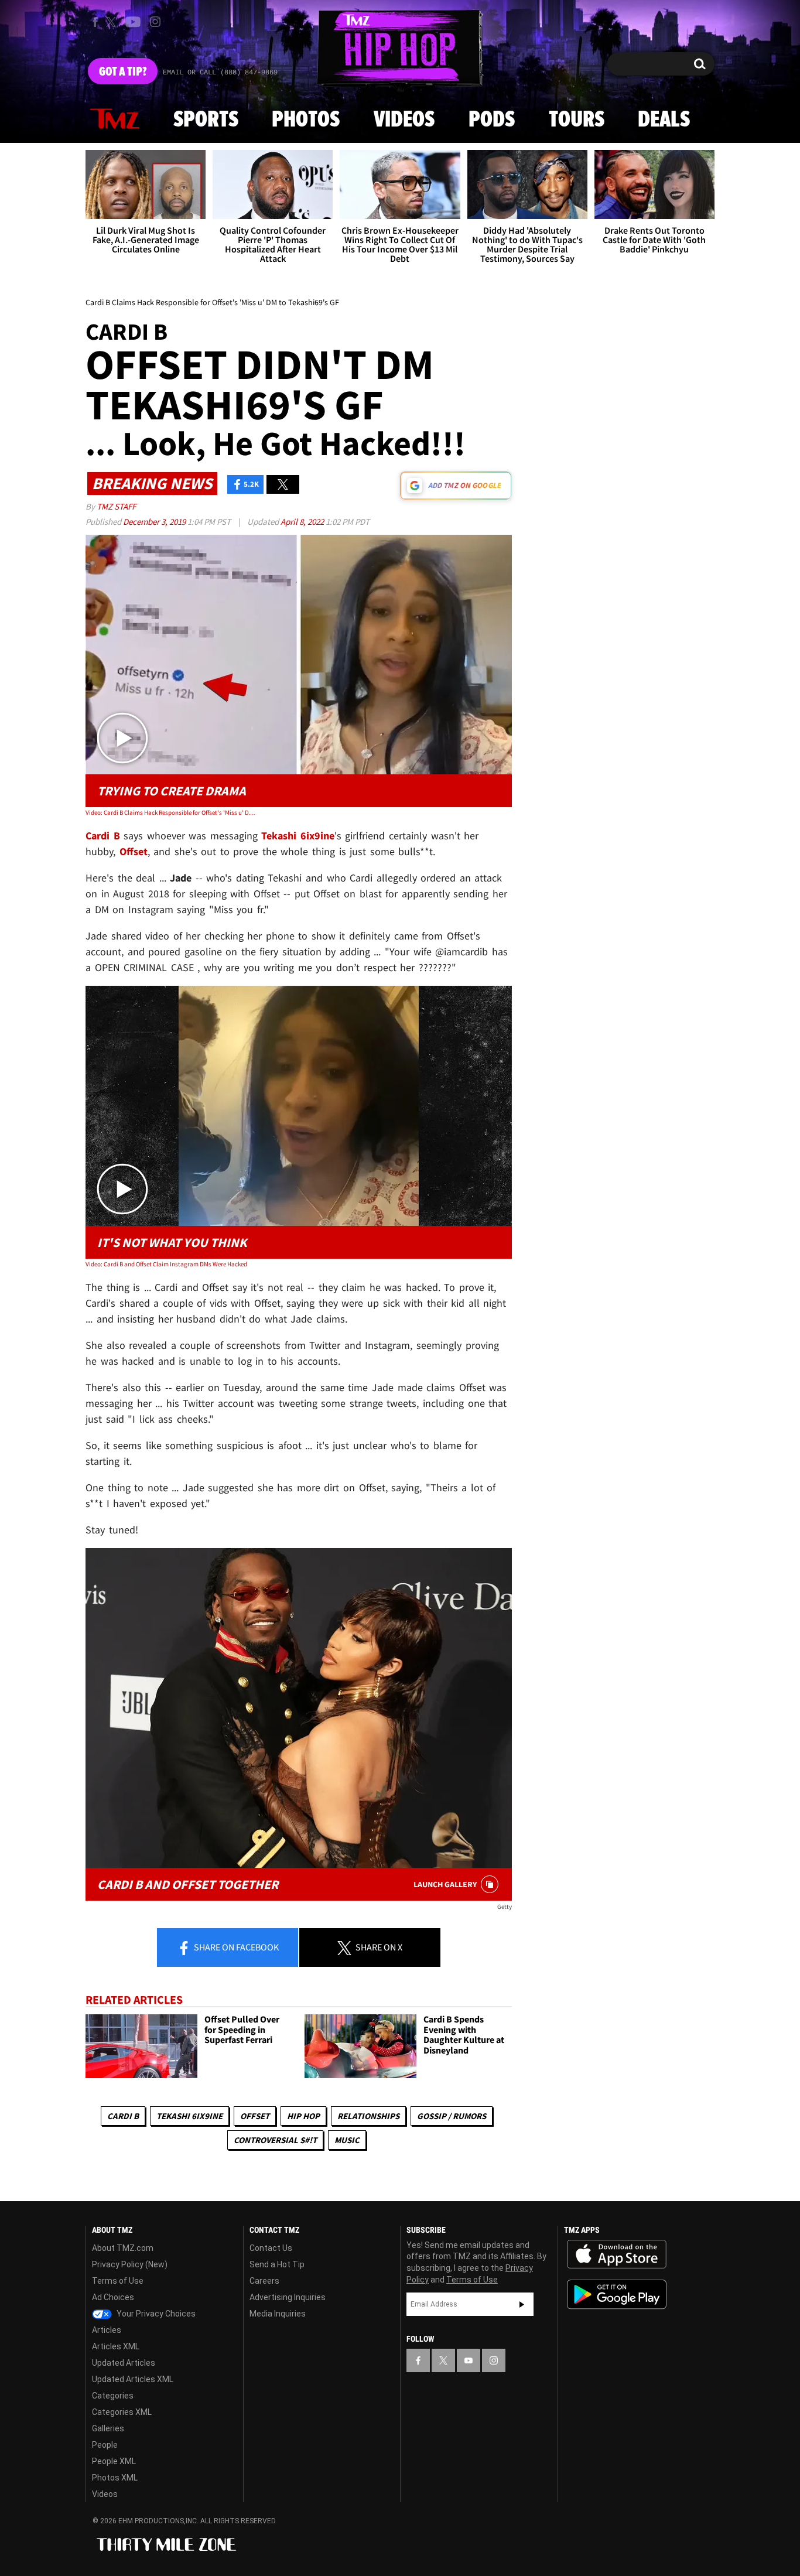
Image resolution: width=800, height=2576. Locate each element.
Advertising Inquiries (288, 2297)
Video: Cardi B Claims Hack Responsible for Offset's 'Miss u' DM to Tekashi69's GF (171, 812)
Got (123, 72)
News (115, 119)
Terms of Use (118, 2281)
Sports (206, 120)
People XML (114, 2461)
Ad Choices (113, 2297)
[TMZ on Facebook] (95, 22)
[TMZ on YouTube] (469, 2360)
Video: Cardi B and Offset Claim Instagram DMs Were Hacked (166, 1264)
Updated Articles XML (133, 2379)
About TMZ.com (123, 2248)
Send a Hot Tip (277, 2264)
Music (347, 2140)
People (105, 2445)
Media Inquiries (278, 2314)
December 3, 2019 (155, 522)
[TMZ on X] (113, 22)
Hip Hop (303, 2116)
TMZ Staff (116, 506)
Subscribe (522, 2304)
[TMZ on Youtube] (133, 22)
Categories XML (122, 2412)
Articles (107, 2330)
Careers (264, 2281)
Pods (492, 120)
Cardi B (123, 2116)
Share (235, 1947)
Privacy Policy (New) (130, 2264)
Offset (255, 2116)
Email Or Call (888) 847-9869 (220, 73)
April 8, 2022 (303, 522)
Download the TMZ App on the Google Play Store (617, 2295)
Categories (113, 2396)
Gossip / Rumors (452, 2116)
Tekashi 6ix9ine (189, 2116)
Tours (577, 120)
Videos (404, 120)
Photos (306, 120)
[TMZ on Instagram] (155, 22)
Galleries (108, 2428)
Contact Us (271, 2248)
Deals (664, 120)
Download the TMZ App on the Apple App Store (617, 2254)
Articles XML (116, 2346)
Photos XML (115, 2478)
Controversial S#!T (275, 2140)
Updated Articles (124, 2363)
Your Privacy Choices (155, 2314)
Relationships (368, 2116)
